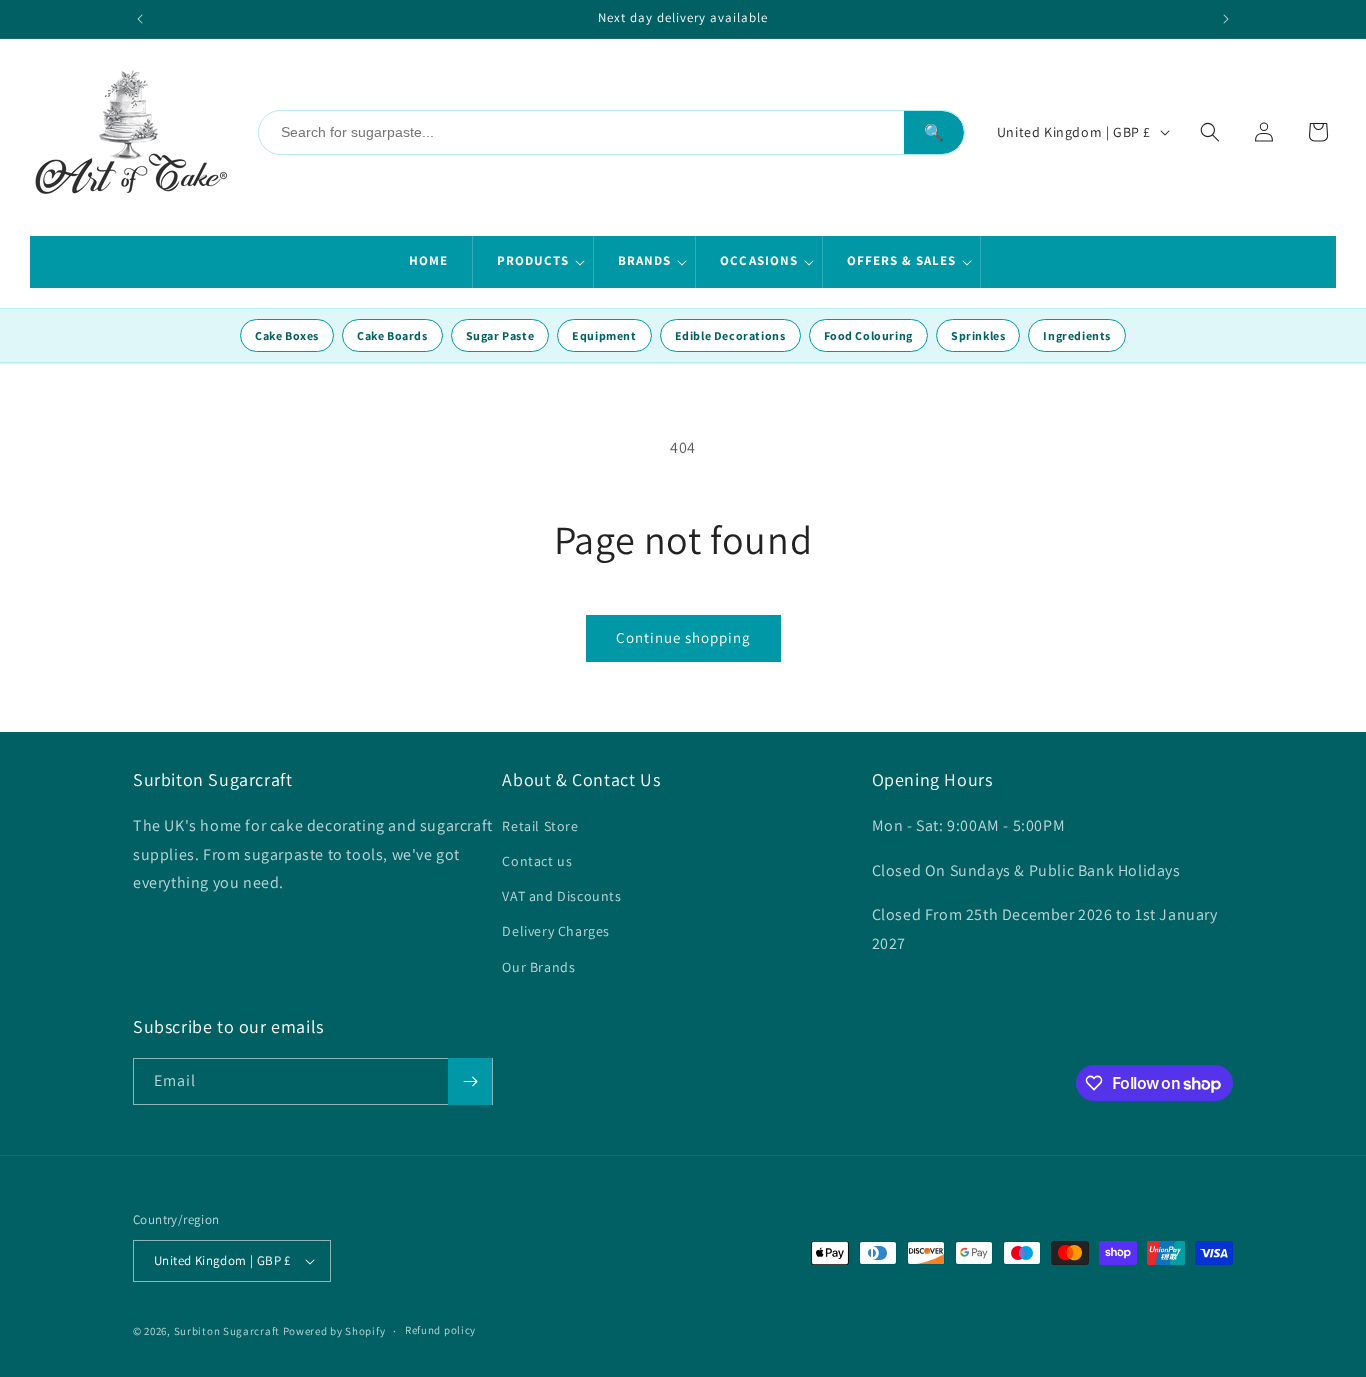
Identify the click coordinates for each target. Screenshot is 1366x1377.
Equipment (604, 335)
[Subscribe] (470, 1081)
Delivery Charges (556, 931)
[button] (533, 262)
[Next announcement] (1226, 19)
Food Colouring (868, 335)
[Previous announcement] (140, 19)
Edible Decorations (730, 335)
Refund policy (440, 1330)
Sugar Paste (500, 335)
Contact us (537, 861)
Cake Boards (392, 335)
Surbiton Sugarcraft (227, 1331)
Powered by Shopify (334, 1331)
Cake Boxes (287, 335)
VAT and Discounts (561, 896)
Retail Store (540, 826)
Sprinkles (978, 335)
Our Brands (538, 967)
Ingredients (1077, 335)
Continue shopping (683, 637)
